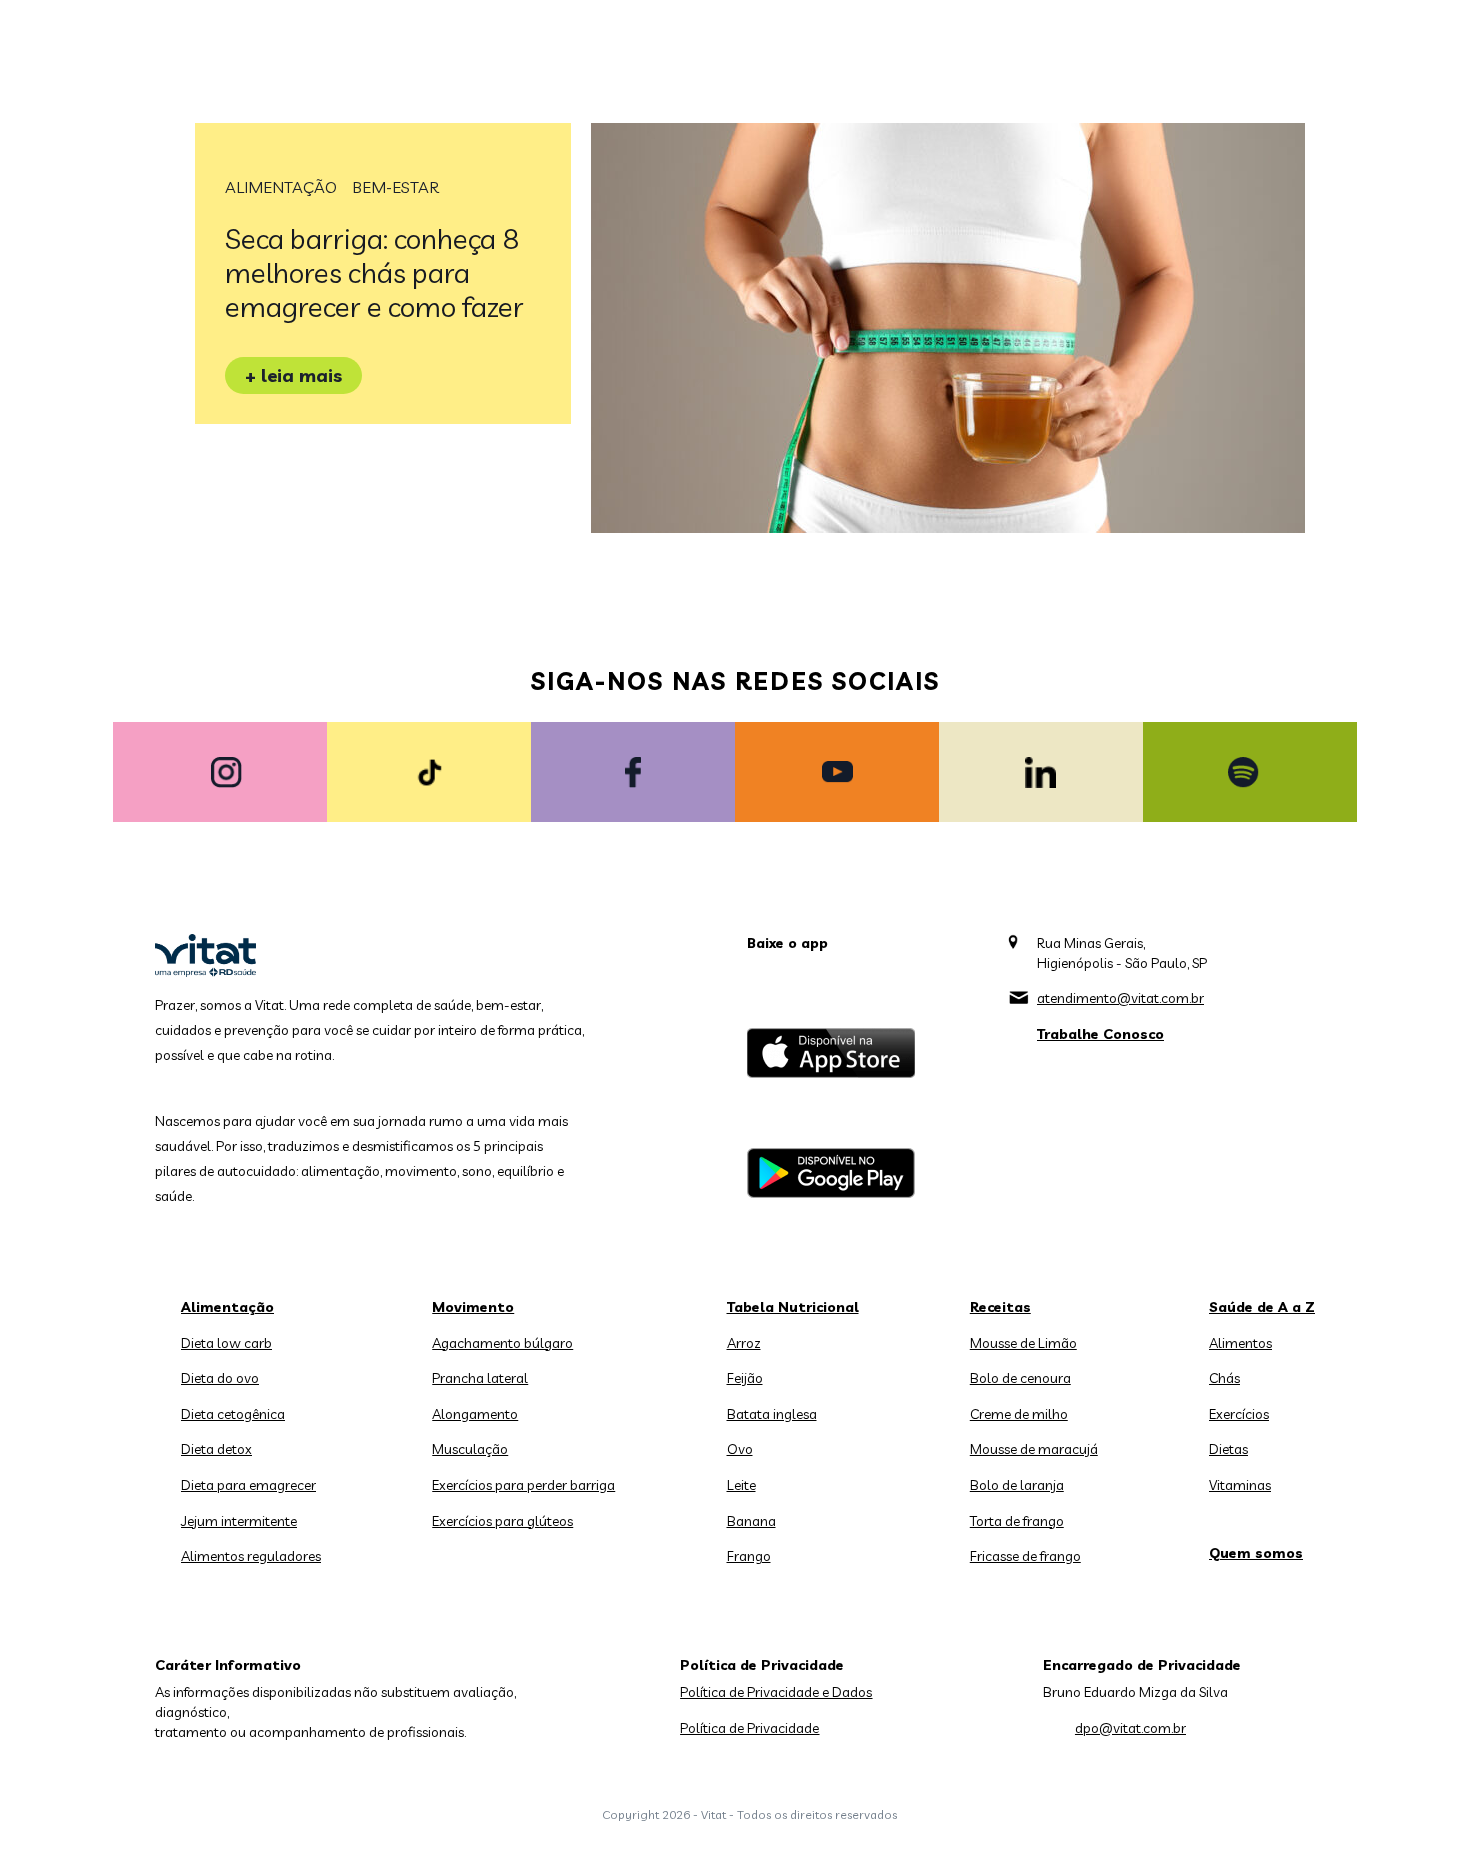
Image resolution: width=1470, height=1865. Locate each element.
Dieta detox (216, 1449)
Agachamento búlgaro (502, 1343)
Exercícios (1239, 1414)
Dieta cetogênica (233, 1414)
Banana (751, 1521)
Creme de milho (1019, 1414)
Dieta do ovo (220, 1378)
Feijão (745, 1378)
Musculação (470, 1449)
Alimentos (1240, 1343)
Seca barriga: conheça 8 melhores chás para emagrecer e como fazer (374, 272)
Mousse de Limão (1023, 1343)
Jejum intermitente (239, 1521)
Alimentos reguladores (251, 1556)
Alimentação (281, 187)
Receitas (1000, 1307)
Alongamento (475, 1414)
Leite (741, 1485)
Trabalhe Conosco (1100, 1034)
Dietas (1228, 1449)
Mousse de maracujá (1034, 1449)
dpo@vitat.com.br (1130, 1728)
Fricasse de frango (1025, 1556)
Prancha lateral (480, 1378)
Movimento (473, 1307)
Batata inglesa (772, 1414)
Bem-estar (395, 187)
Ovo (740, 1449)
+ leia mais (293, 375)
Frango (749, 1556)
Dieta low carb (226, 1343)
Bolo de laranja (1017, 1485)
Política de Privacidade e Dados (776, 1692)
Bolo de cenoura (1020, 1378)
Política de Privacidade (749, 1728)
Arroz (744, 1343)
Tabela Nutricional (793, 1307)
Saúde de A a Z (1262, 1307)
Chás (1224, 1378)
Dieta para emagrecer (248, 1485)
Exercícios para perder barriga (523, 1485)
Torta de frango (1017, 1521)
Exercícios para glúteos (502, 1521)
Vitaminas (1240, 1485)
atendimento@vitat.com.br (1120, 998)
